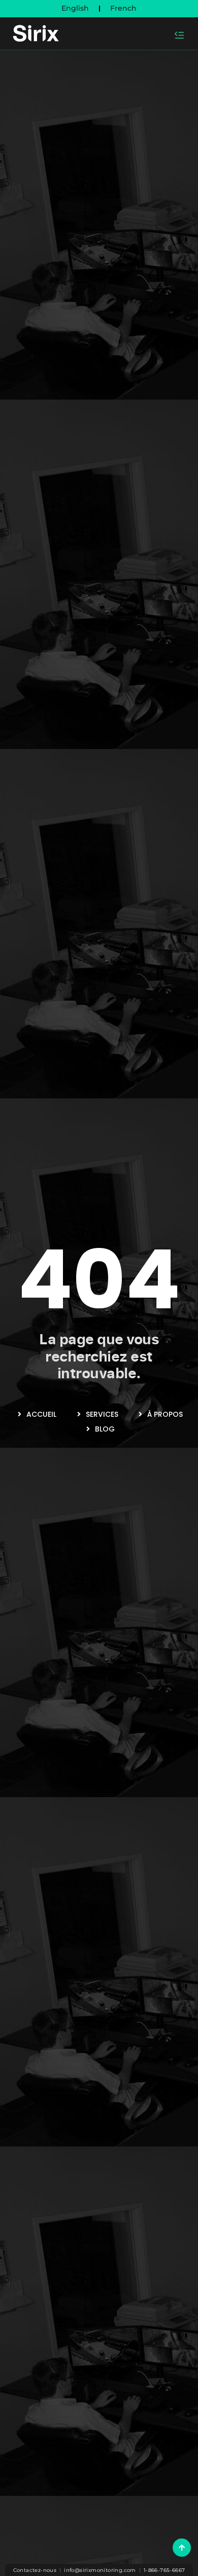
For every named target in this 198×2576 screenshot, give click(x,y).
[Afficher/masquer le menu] (179, 35)
